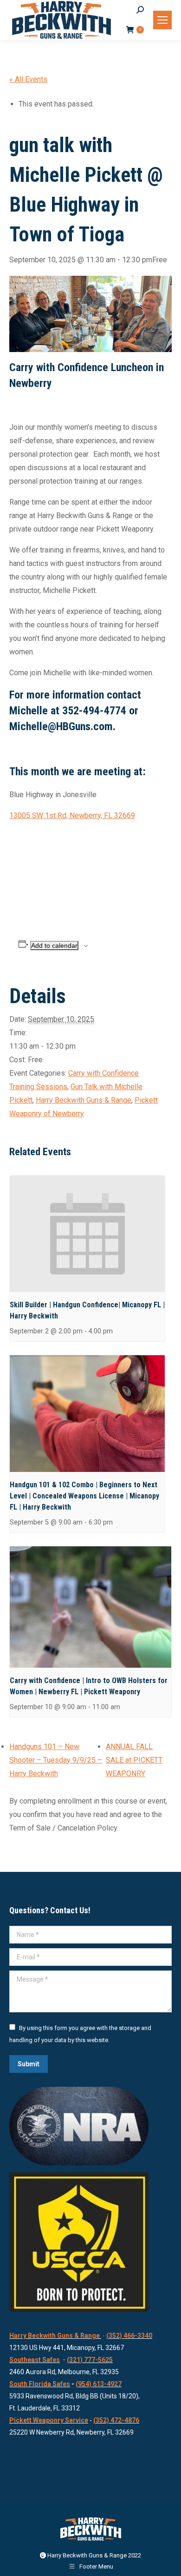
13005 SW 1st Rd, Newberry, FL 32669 (72, 815)
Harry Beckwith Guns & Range (84, 1100)
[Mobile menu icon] (162, 20)
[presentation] (87, 1234)
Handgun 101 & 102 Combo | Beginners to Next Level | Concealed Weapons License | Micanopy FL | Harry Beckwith (84, 1496)
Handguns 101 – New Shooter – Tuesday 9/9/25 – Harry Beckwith (56, 1760)
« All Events (28, 79)
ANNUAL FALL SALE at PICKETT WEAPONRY (134, 1760)
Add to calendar (54, 945)
